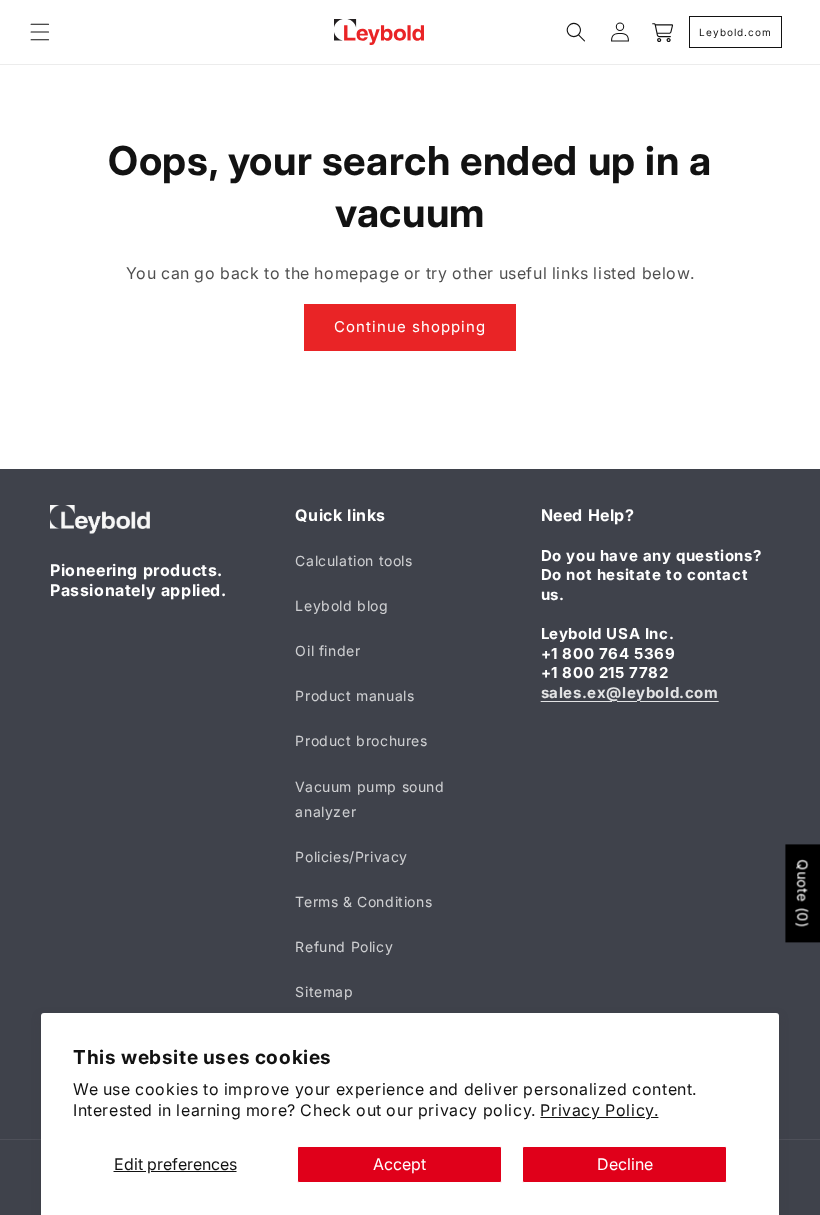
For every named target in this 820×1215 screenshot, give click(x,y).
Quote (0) (802, 893)
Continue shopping (410, 326)
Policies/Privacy (351, 856)
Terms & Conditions (363, 901)
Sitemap (324, 991)
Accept (399, 1164)
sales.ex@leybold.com (630, 692)
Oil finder (327, 650)
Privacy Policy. (599, 1110)
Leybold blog (341, 605)
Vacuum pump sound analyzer (369, 799)
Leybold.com (735, 32)
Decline (625, 1164)
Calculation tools (353, 560)
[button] (40, 32)
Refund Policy (344, 946)
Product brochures (361, 740)
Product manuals (354, 695)
